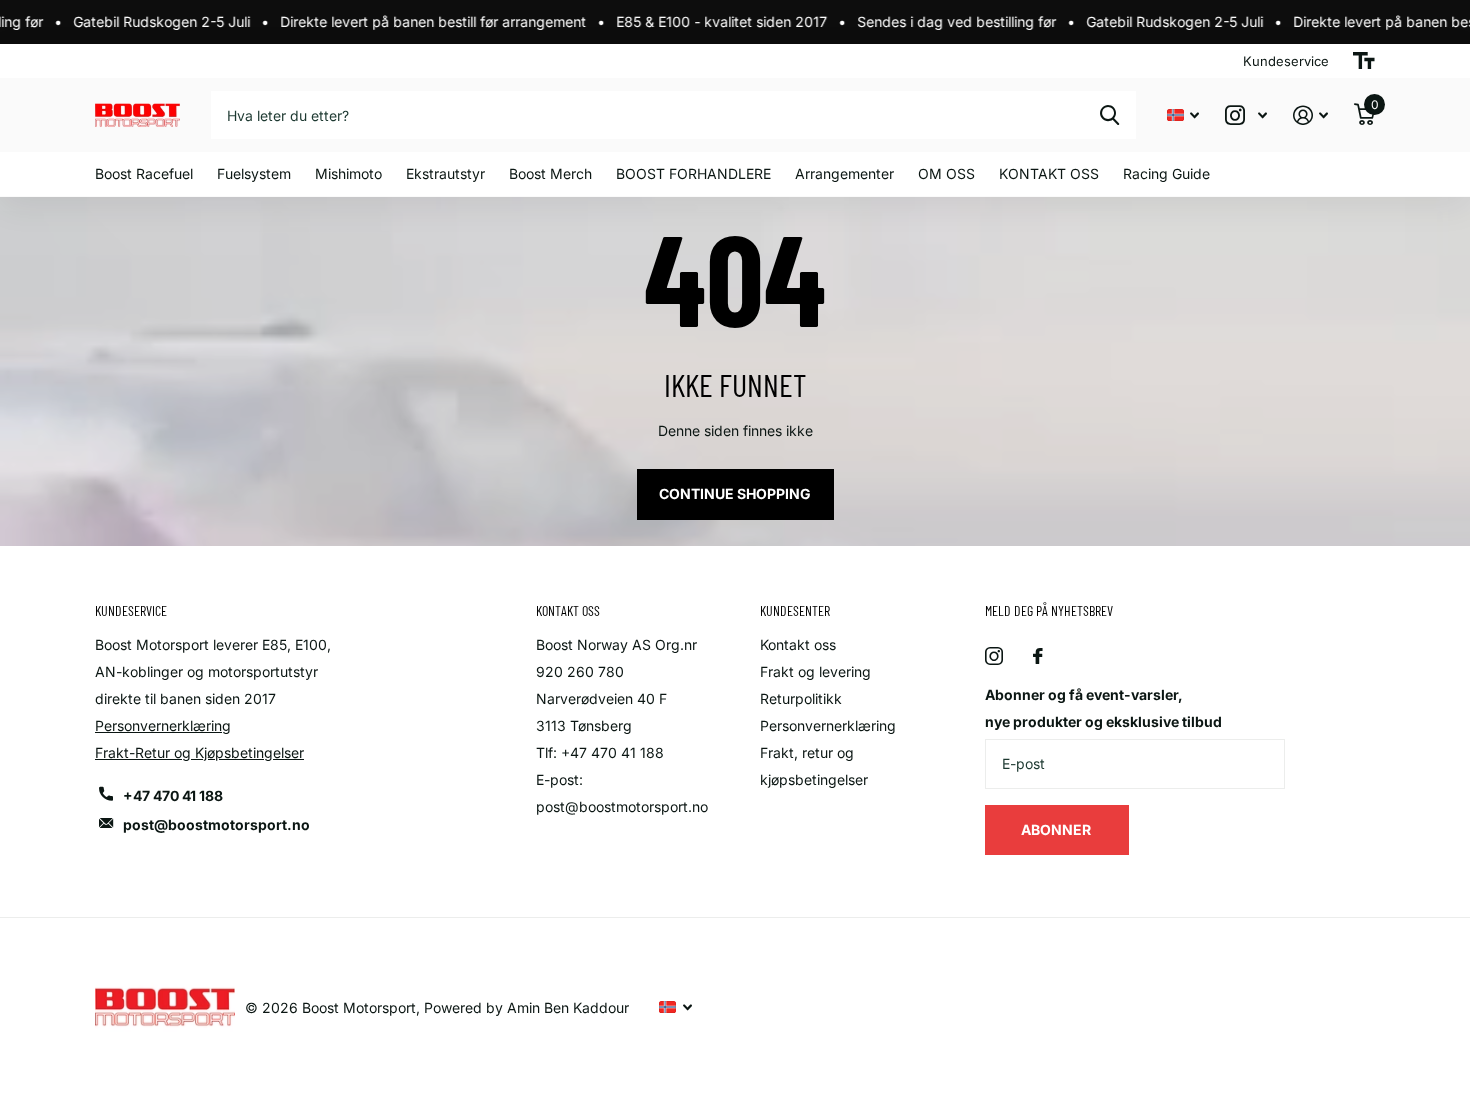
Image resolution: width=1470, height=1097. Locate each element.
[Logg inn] (1310, 115)
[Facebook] (1038, 656)
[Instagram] (994, 656)
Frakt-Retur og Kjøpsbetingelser (199, 752)
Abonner (1057, 829)
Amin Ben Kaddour (568, 1007)
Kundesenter (795, 610)
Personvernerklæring (163, 725)
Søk (1109, 115)
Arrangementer (844, 173)
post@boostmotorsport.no (216, 824)
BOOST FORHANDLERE (693, 173)
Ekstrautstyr (445, 173)
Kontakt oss (798, 644)
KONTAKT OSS (1049, 173)
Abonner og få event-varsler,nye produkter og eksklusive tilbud (1103, 708)
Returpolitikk (801, 698)
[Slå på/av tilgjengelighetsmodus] (1364, 61)
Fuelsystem (254, 173)
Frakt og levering (815, 671)
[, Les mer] (1246, 115)
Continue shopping (735, 493)
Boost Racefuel (144, 173)
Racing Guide (1166, 173)
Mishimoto (348, 173)
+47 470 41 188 (173, 795)
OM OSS (946, 173)
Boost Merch (550, 173)
